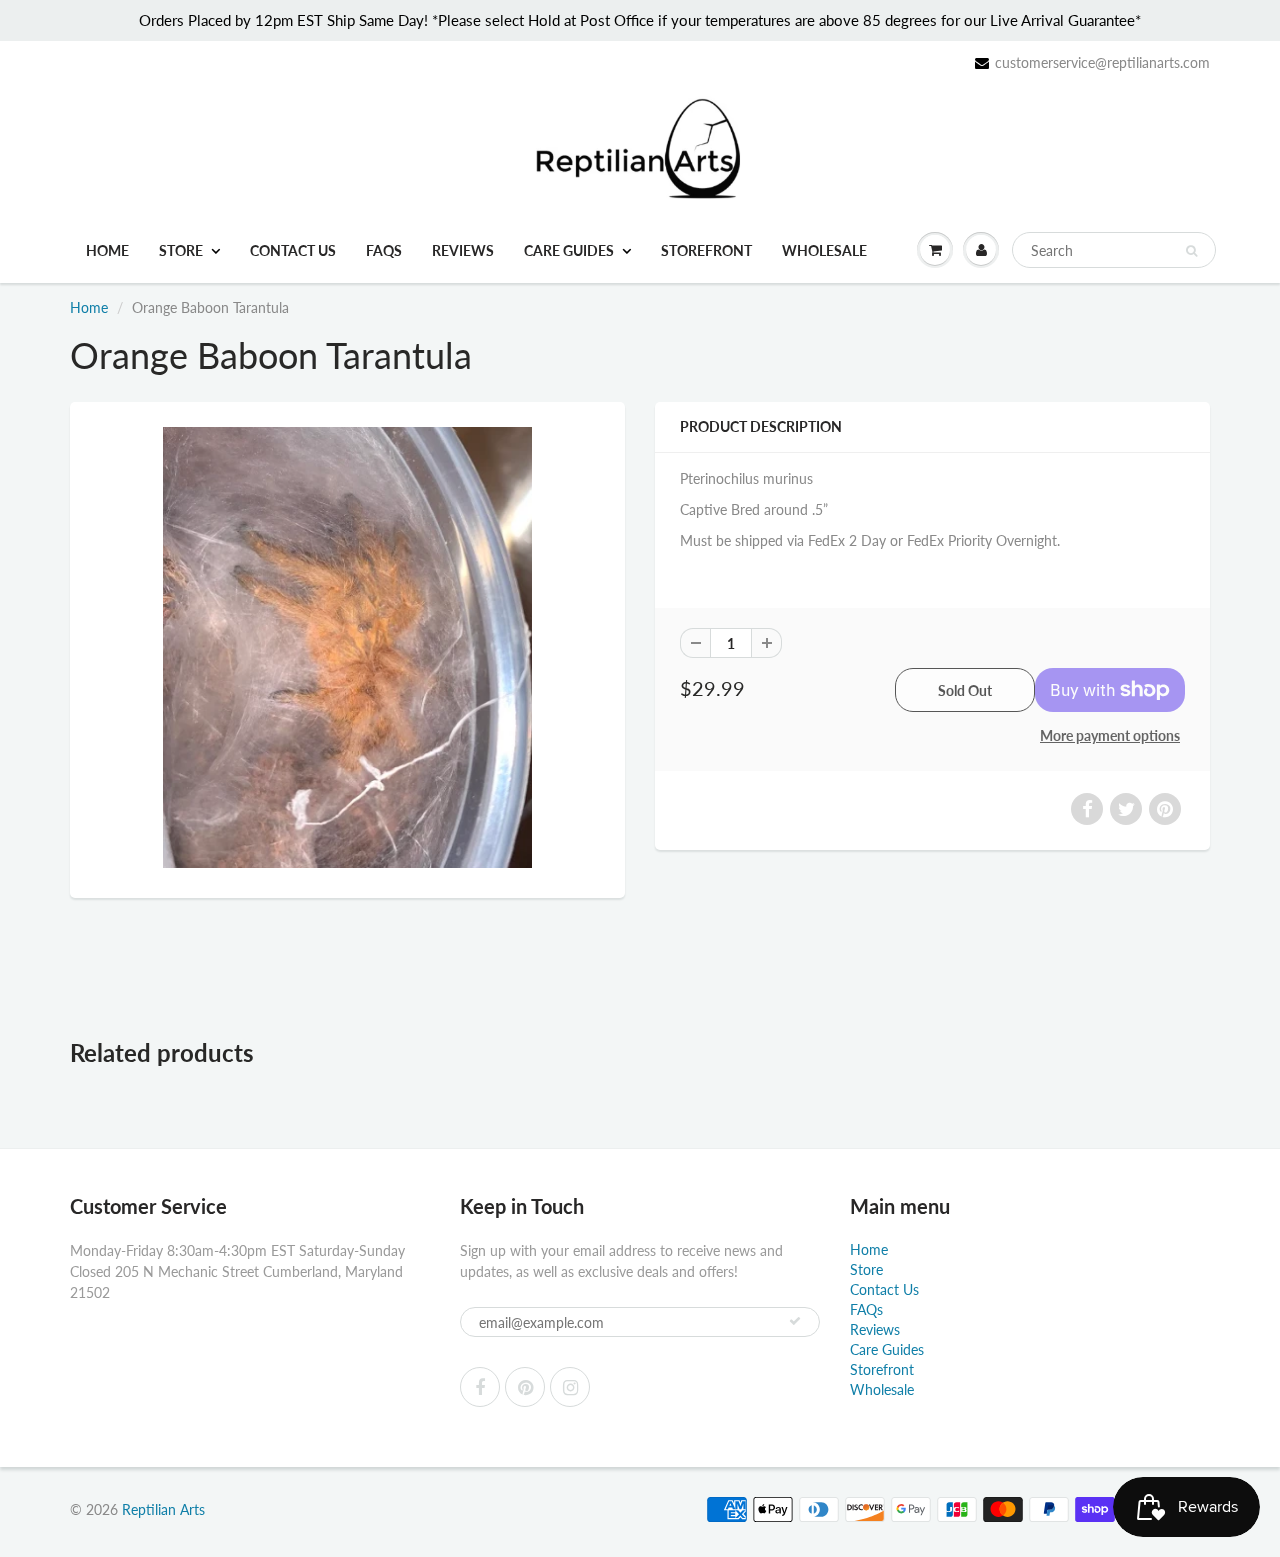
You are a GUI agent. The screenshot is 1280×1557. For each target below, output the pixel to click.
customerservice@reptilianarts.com (1102, 62)
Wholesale (824, 250)
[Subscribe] (795, 1321)
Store (181, 250)
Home (107, 250)
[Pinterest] (525, 1387)
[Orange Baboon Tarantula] (347, 647)
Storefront (706, 250)
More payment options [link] (1110, 735)
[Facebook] (480, 1387)
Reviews (463, 250)
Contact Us (293, 250)
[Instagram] (570, 1387)
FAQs (384, 250)
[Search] (1191, 251)
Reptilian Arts (163, 1509)
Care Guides (569, 250)
